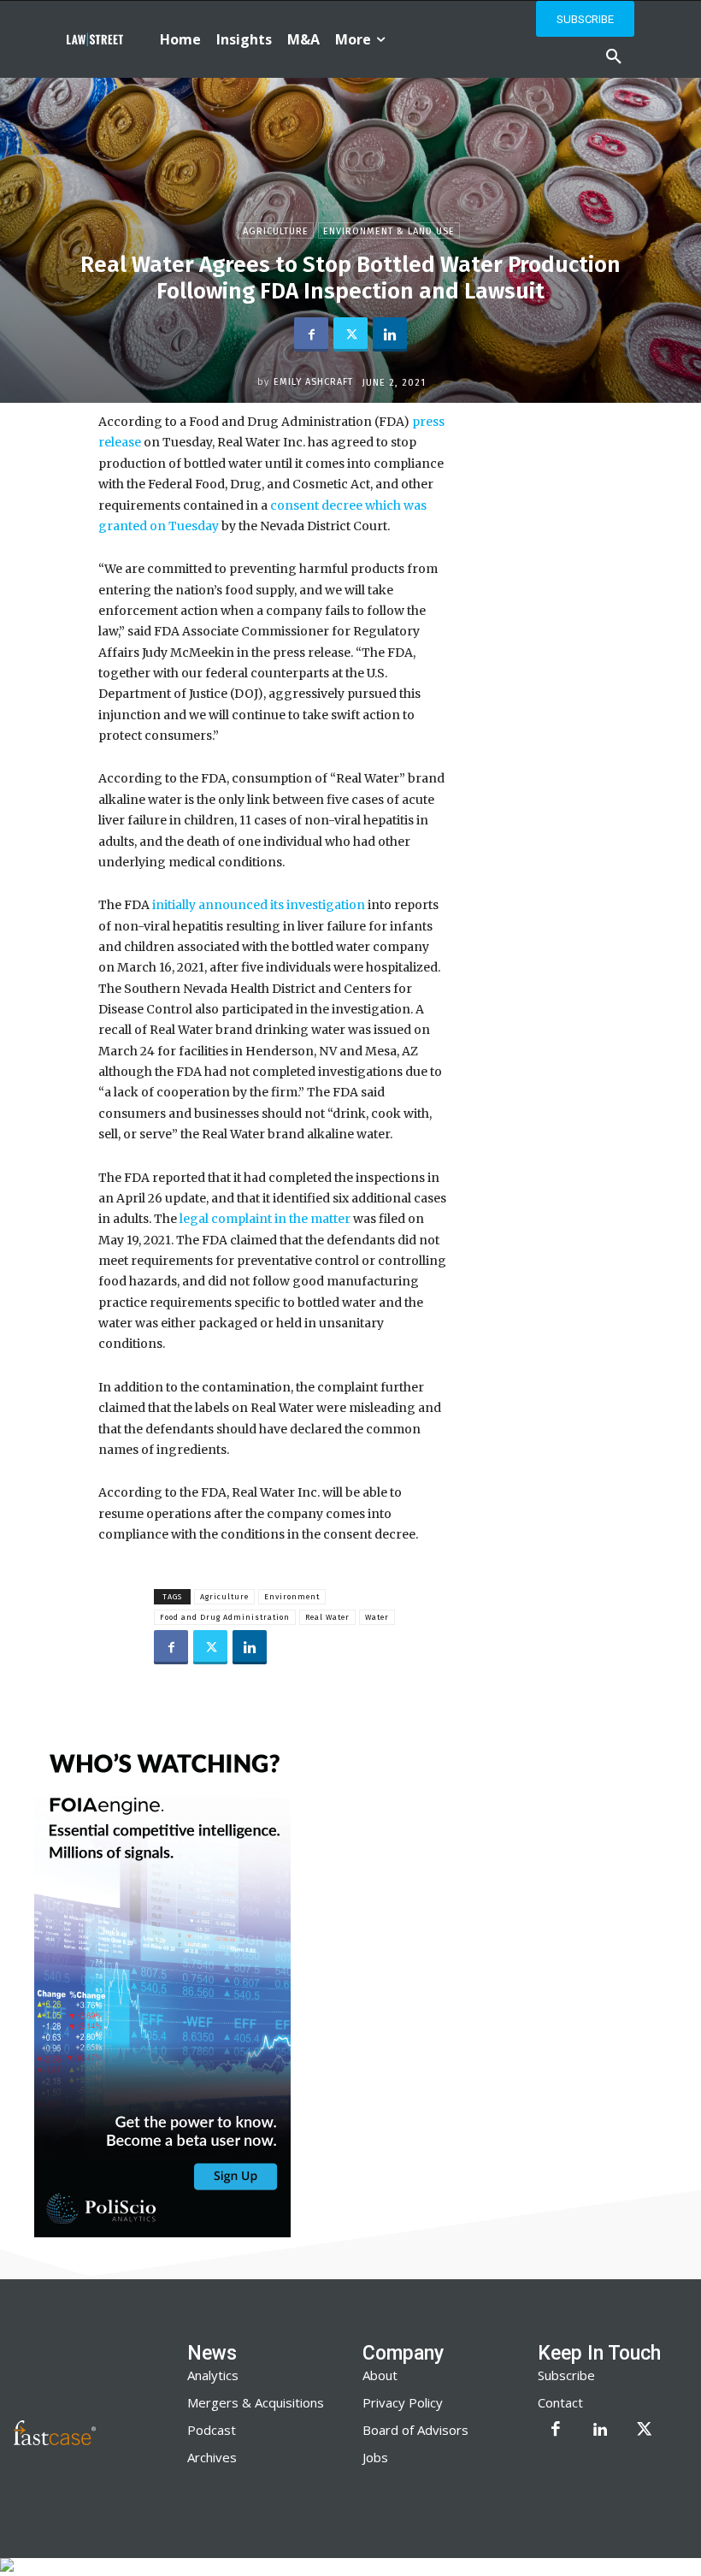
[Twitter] (350, 334)
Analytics (213, 2375)
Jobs (375, 2457)
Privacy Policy (403, 2402)
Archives (212, 2457)
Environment (292, 1597)
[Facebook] (311, 334)
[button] (614, 57)
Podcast (212, 2430)
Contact (560, 2402)
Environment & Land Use (389, 231)
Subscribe (566, 2375)
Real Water (327, 1617)
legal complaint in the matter (265, 1219)
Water (377, 1617)
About (380, 2375)
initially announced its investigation (259, 905)
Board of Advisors (415, 2430)
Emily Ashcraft (313, 382)
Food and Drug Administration (225, 1617)
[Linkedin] (390, 334)
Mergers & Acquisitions (256, 2402)
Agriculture (276, 231)
